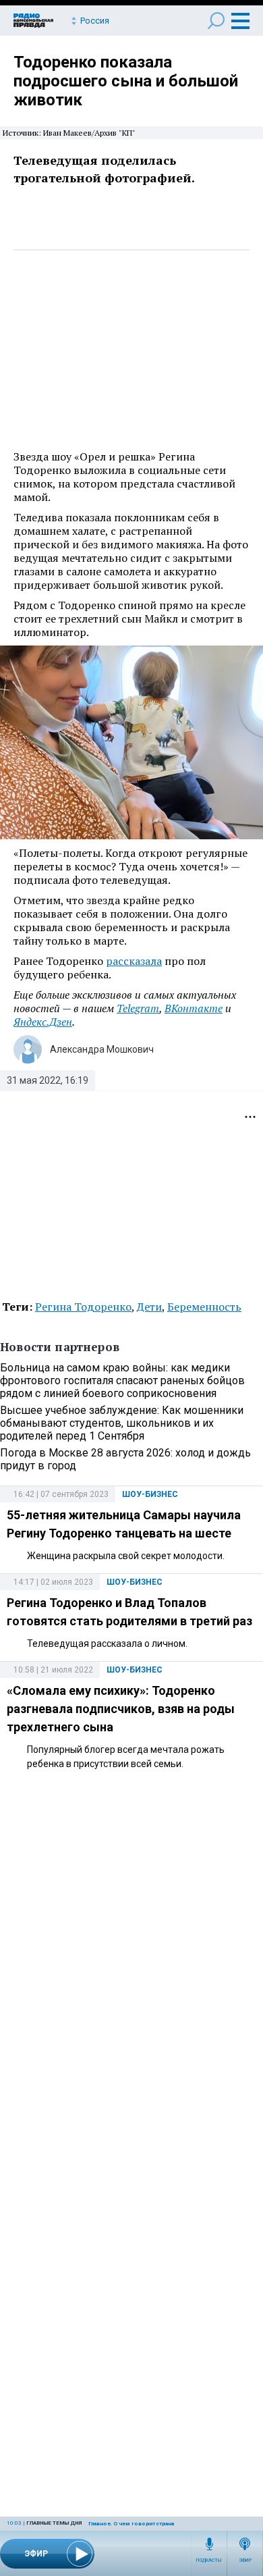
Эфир (245, 2560)
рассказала (134, 961)
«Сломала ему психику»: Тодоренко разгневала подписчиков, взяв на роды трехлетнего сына (121, 1709)
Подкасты (209, 2560)
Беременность (204, 1307)
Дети (149, 1307)
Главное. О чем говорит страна (131, 2524)
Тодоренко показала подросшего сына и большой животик (126, 81)
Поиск (216, 21)
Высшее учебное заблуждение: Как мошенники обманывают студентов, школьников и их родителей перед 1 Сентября (122, 1423)
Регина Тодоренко (83, 1307)
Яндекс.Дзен (43, 1022)
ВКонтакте (194, 1008)
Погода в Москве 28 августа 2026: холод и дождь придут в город (125, 1459)
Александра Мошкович (102, 1049)
